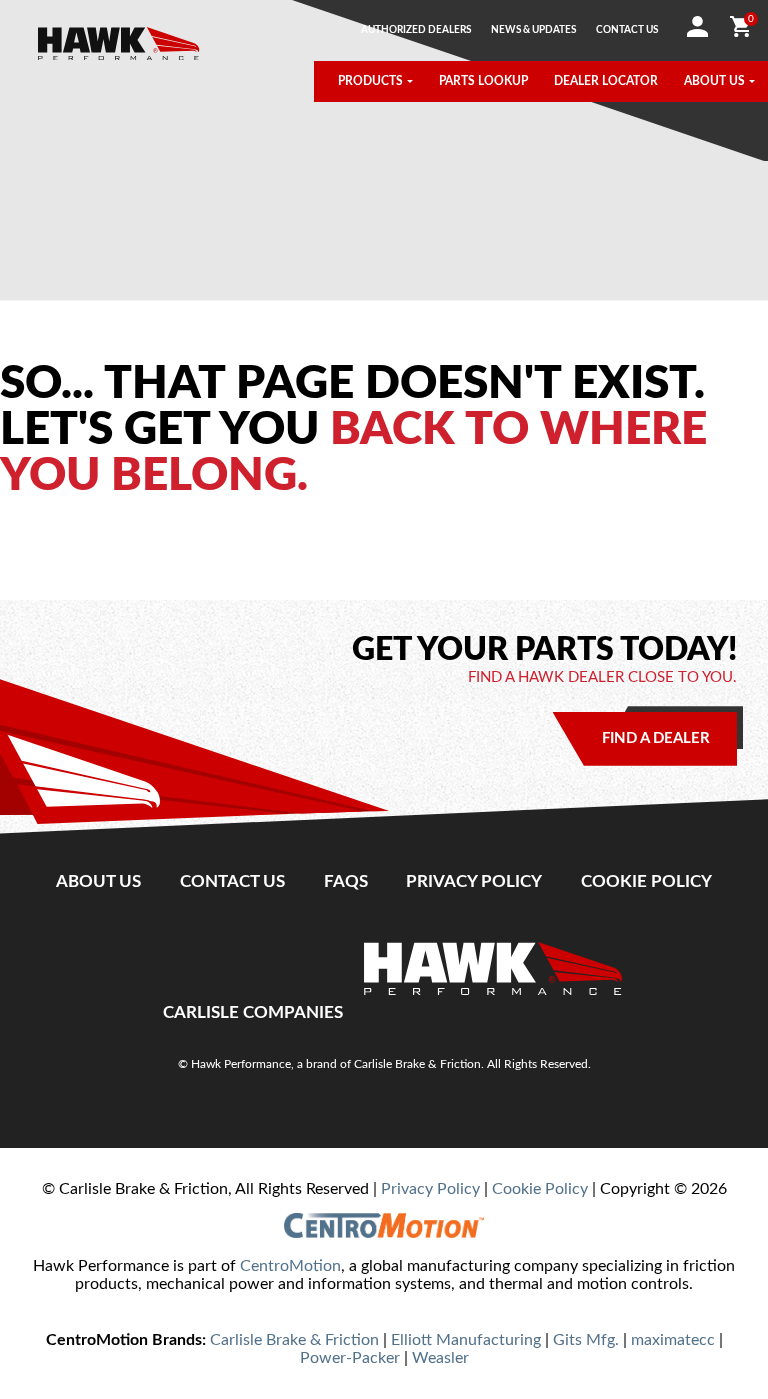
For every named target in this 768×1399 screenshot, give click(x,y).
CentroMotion (290, 1266)
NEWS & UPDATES (533, 30)
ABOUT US (714, 81)
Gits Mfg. (586, 1340)
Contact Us (232, 881)
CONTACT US (627, 30)
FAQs (346, 881)
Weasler (440, 1358)
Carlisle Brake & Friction (294, 1340)
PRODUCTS (370, 81)
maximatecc (673, 1340)
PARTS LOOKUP (483, 81)
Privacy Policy (474, 881)
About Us (98, 881)
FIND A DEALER (656, 738)
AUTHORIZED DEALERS (416, 30)
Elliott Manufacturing (466, 1340)
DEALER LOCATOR (606, 81)
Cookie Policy (646, 881)
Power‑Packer (350, 1358)
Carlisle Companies (253, 1012)
